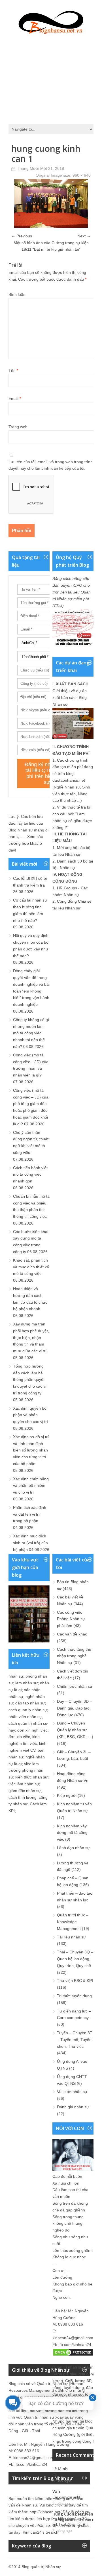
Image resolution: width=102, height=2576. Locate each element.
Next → (84, 236)
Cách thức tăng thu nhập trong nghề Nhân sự (74, 1656)
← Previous (22, 236)
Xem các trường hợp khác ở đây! (26, 843)
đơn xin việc (19, 1737)
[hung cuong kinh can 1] (51, 226)
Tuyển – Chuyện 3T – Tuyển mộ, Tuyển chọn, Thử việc (75, 2040)
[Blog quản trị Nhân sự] (51, 21)
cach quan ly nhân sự (28, 1710)
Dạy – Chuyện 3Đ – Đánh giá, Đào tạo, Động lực (75, 1708)
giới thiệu (86, 2434)
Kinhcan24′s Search (41, 2532)
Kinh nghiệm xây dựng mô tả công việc (72, 1833)
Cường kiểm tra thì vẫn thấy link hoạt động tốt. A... (76, 2522)
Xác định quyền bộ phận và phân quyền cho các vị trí (30, 1415)
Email (15, 398)
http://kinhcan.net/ (45, 2512)
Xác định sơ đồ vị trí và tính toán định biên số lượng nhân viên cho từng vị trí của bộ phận (31, 1450)
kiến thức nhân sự (31, 1777)
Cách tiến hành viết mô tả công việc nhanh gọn (30, 1175)
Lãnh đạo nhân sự (73, 1848)
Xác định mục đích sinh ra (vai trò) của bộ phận (30, 1543)
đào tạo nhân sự (30, 1703)
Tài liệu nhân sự (71, 1937)
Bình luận (17, 294)
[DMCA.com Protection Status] (73, 2355)
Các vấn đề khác (72, 1634)
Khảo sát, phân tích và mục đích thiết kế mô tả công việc (31, 1267)
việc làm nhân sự (24, 1784)
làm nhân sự (26, 1683)
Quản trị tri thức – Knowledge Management (73, 1922)
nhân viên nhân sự (25, 1717)
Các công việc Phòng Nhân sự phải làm (71, 1619)
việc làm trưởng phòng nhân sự (26, 1771)
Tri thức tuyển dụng (74, 1996)
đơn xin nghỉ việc (32, 1730)
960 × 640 (82, 175)
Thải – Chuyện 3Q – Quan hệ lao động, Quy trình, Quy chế (75, 1959)
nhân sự (16, 1676)
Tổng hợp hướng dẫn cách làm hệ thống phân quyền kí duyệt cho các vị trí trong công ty (30, 1380)
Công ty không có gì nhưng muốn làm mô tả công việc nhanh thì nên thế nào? (31, 1033)
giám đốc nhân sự (25, 1791)
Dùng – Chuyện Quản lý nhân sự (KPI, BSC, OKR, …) (75, 1730)
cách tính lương (23, 1797)
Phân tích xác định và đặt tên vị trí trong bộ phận (30, 1514)
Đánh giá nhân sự (73, 2107)
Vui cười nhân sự (72, 2092)
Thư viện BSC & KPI (75, 1981)
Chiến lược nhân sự (75, 1686)
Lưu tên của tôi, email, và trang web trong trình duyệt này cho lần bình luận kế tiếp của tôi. (51, 465)
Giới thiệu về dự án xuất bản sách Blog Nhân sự (70, 697)
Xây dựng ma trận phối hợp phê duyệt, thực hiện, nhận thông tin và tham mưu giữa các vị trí (31, 1337)
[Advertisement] (51, 78)
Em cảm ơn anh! (66, 2497)
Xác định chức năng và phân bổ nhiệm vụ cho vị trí (31, 1486)
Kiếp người (67, 1795)
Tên (13, 371)
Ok (55, 2475)
